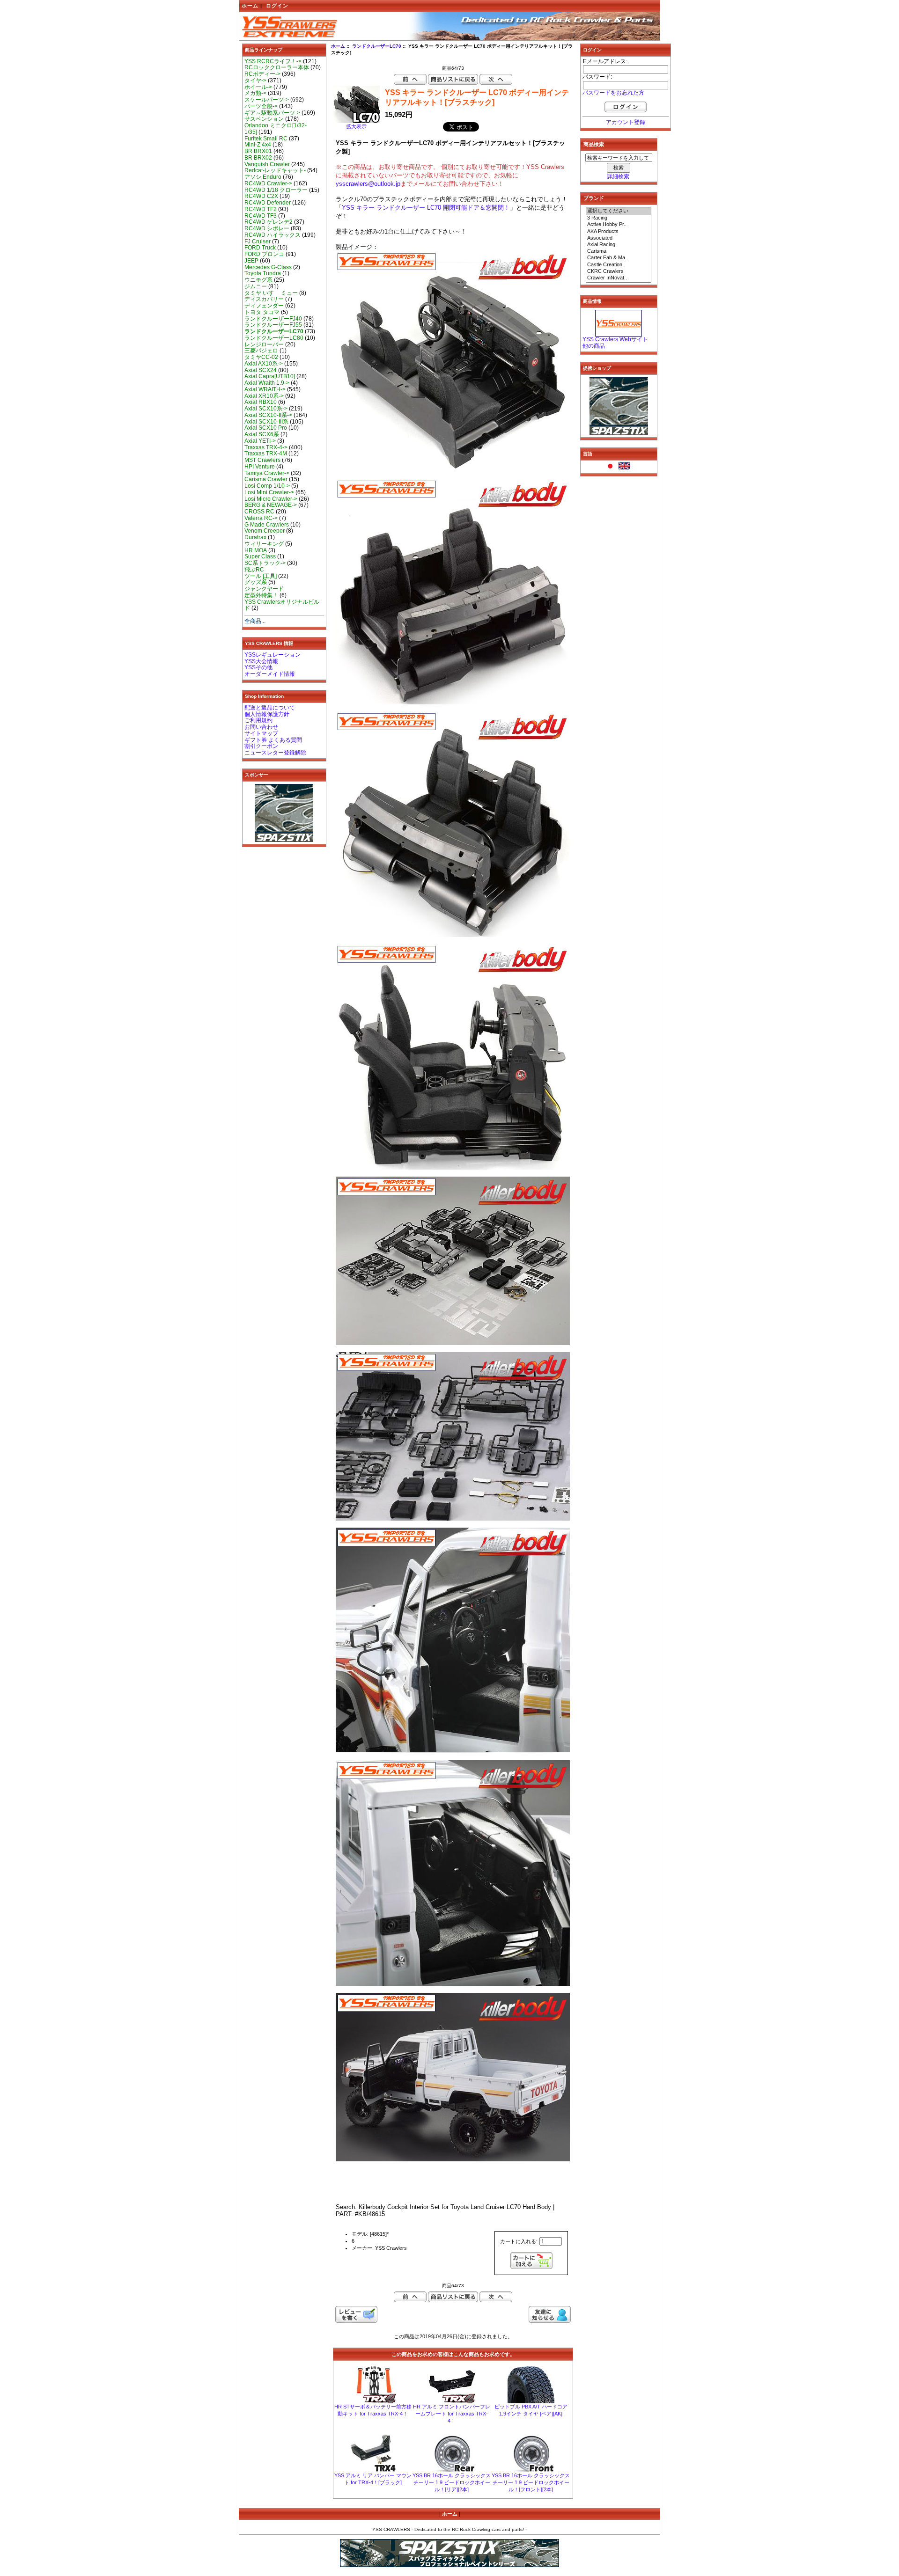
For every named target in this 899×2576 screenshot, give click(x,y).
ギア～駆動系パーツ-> (272, 113)
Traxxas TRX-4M (266, 454)
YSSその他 (258, 667)
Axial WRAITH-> (265, 389)
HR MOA (256, 550)
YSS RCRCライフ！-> (273, 61)
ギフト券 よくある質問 (273, 740)
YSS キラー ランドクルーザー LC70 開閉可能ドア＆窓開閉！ (426, 208)
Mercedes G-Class (268, 267)
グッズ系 (256, 582)
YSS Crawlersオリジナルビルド (282, 605)
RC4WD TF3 (261, 216)
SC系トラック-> (265, 563)
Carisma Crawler (266, 479)
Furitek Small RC (266, 139)
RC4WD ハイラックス (273, 235)
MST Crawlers (262, 460)
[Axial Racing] (619, 245)
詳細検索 (618, 176)
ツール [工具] (261, 576)
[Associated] (619, 238)
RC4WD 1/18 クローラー (276, 190)
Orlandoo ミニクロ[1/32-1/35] (276, 129)
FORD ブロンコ (264, 254)
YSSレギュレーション (273, 655)
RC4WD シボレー (267, 228)
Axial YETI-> (260, 441)
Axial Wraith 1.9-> (267, 383)
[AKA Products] (619, 232)
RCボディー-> (262, 74)
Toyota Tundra (263, 273)
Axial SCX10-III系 (266, 422)
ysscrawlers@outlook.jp (368, 184)
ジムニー (256, 286)
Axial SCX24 (261, 370)
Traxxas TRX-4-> (266, 447)
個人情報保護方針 (267, 714)
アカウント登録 (626, 122)
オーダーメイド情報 (270, 674)
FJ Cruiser (258, 241)
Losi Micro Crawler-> (271, 499)
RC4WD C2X (261, 196)
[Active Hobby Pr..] (619, 225)
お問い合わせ (261, 727)
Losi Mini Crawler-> (269, 492)
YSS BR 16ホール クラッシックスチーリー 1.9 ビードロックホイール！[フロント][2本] (531, 2482)
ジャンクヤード (264, 589)
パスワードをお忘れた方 (613, 93)
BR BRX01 (258, 151)
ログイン (277, 6)
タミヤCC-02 (261, 357)
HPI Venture (260, 467)
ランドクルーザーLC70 (377, 46)
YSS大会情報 (261, 661)
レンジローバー (264, 344)
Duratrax (255, 537)
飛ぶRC (254, 570)
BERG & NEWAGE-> (271, 505)
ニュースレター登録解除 (275, 753)
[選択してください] (619, 211)
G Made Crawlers (267, 525)
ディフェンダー (264, 306)
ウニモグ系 (258, 280)
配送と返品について (270, 708)
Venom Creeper (265, 531)
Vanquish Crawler (267, 164)
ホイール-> (258, 87)
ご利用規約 (258, 720)
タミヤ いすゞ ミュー (271, 293)
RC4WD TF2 (261, 209)
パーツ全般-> (261, 106)
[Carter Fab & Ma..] (619, 258)
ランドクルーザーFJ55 (273, 325)
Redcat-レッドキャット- (275, 170)
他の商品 (594, 346)
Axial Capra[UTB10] (270, 376)
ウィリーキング (264, 544)
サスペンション (264, 119)
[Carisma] (619, 251)
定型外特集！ (261, 595)
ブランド (594, 198)
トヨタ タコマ (262, 312)
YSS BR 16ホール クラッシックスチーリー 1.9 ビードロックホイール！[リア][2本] (452, 2482)
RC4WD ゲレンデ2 (269, 222)
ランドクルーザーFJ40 (273, 319)
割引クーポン (261, 746)
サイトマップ (261, 733)
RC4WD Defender (268, 203)
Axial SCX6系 (262, 434)
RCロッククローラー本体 (277, 67)
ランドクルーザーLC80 (274, 338)
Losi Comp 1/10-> (267, 486)
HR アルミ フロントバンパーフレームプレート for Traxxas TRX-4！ (452, 2414)
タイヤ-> (255, 80)
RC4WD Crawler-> (268, 183)
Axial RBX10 (261, 402)
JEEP (251, 261)
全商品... (255, 621)
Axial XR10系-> (264, 396)
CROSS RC (259, 512)
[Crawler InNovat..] (619, 278)
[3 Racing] (619, 218)
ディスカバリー (264, 299)
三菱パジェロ (261, 351)
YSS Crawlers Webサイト (615, 339)
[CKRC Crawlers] (619, 271)
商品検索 (594, 144)
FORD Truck (260, 248)
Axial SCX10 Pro (266, 428)
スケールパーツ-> (267, 100)
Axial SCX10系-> (266, 409)
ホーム (250, 6)
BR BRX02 (258, 158)
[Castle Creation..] (619, 265)
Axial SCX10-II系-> (268, 415)
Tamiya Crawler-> (267, 473)
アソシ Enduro (263, 177)
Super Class (260, 556)
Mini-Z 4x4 (258, 145)
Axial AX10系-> (264, 364)
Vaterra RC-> (261, 518)
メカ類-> (255, 93)
